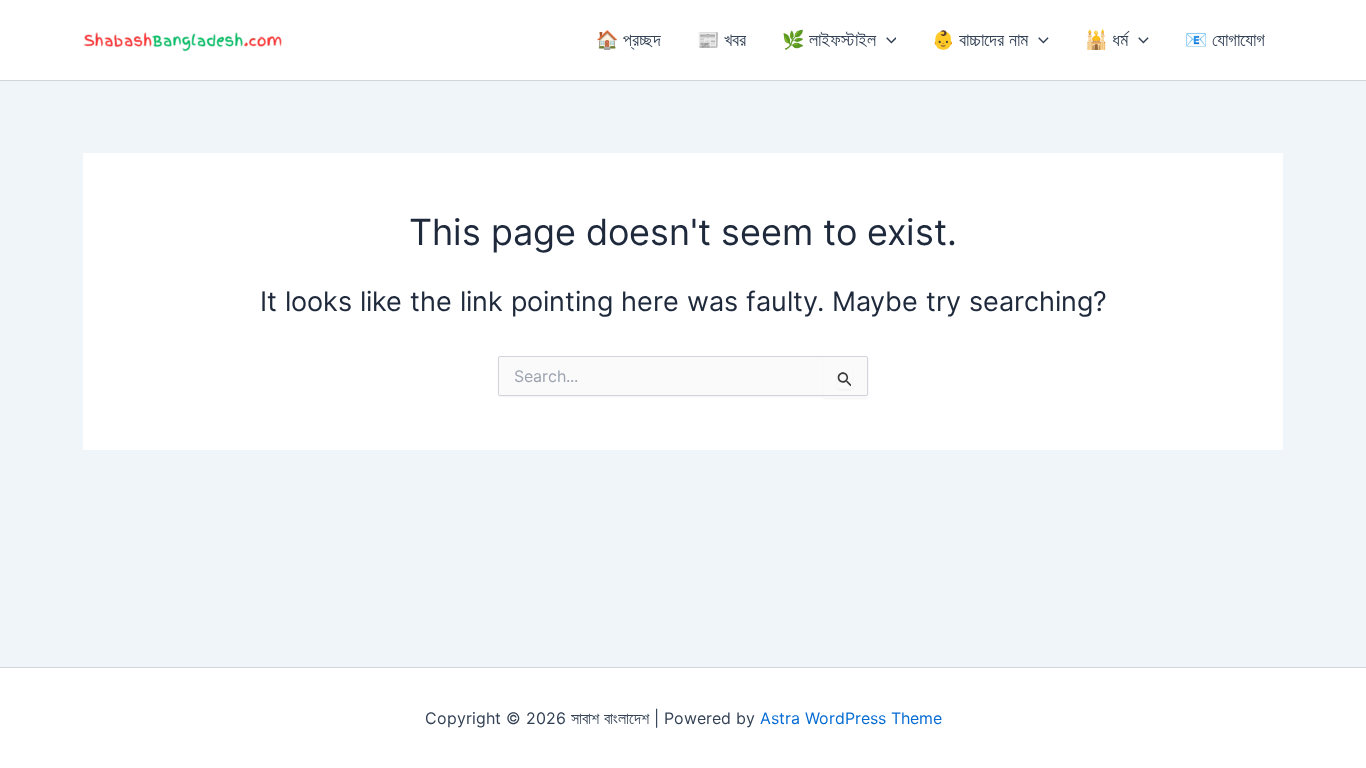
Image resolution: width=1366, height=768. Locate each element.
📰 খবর (721, 39)
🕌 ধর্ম (1106, 39)
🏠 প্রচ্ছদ (628, 39)
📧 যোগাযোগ (1225, 39)
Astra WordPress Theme (851, 718)
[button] (886, 40)
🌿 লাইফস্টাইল (829, 39)
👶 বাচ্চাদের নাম (980, 39)
